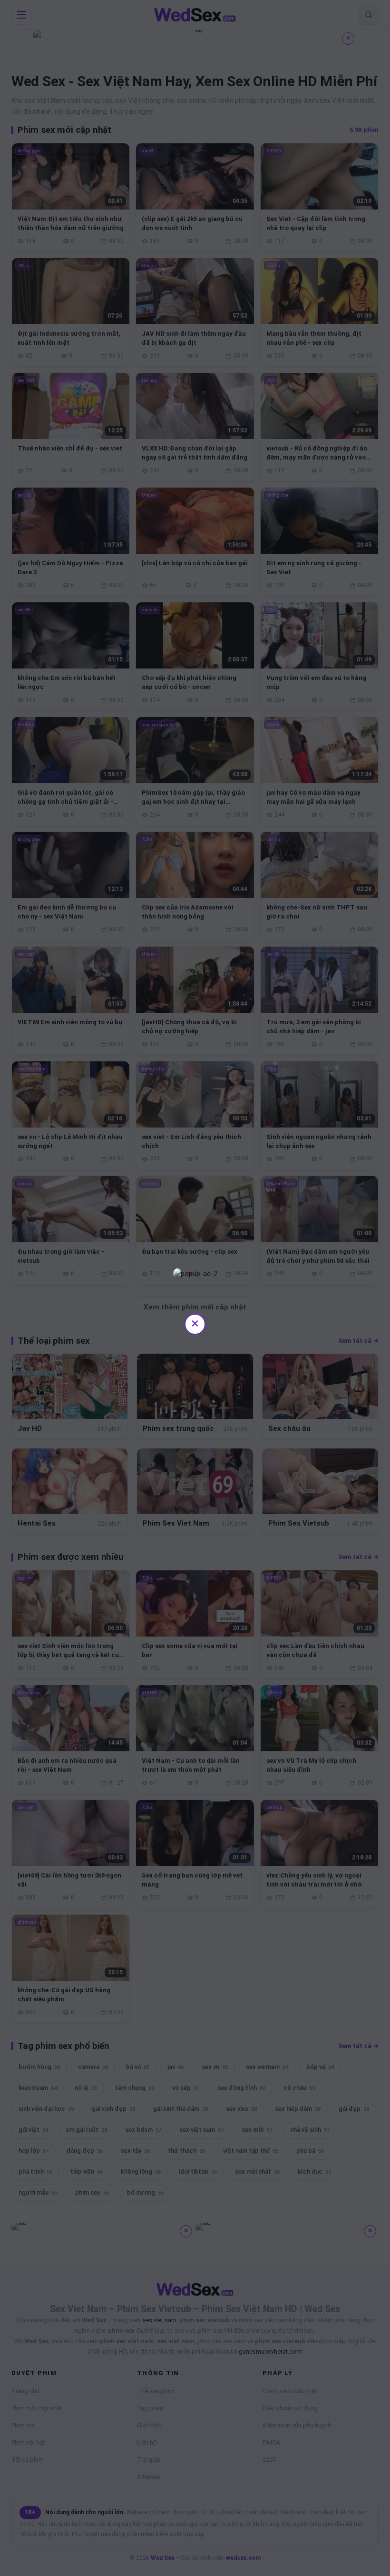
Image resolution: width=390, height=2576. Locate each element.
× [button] (195, 1323)
